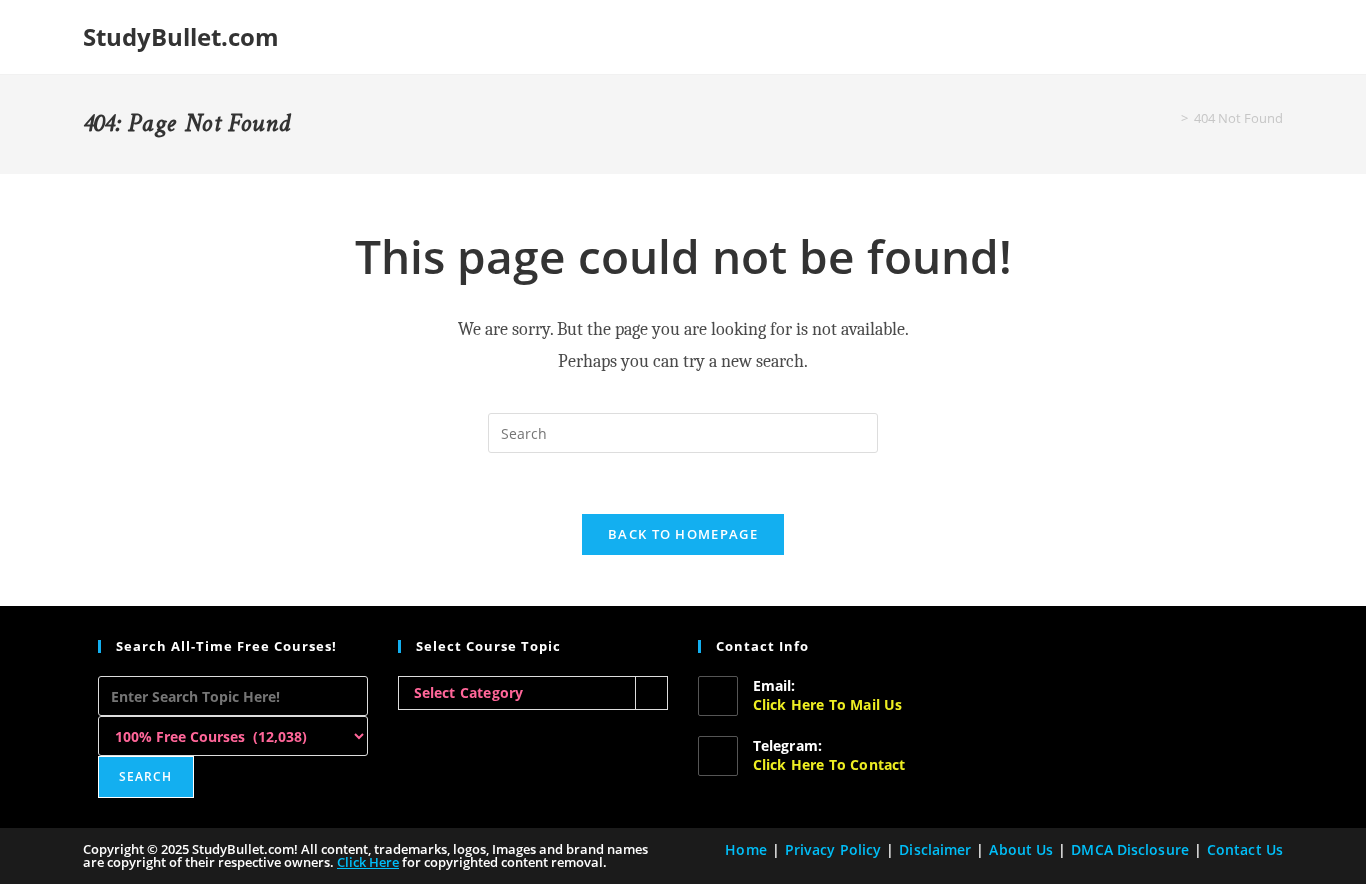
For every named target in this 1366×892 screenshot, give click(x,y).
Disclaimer (935, 849)
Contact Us (1245, 849)
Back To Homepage (683, 534)
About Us (1021, 849)
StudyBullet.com (181, 36)
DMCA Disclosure (1130, 849)
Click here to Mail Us (828, 704)
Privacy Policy (833, 849)
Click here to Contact (829, 764)
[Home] (1170, 118)
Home (745, 849)
